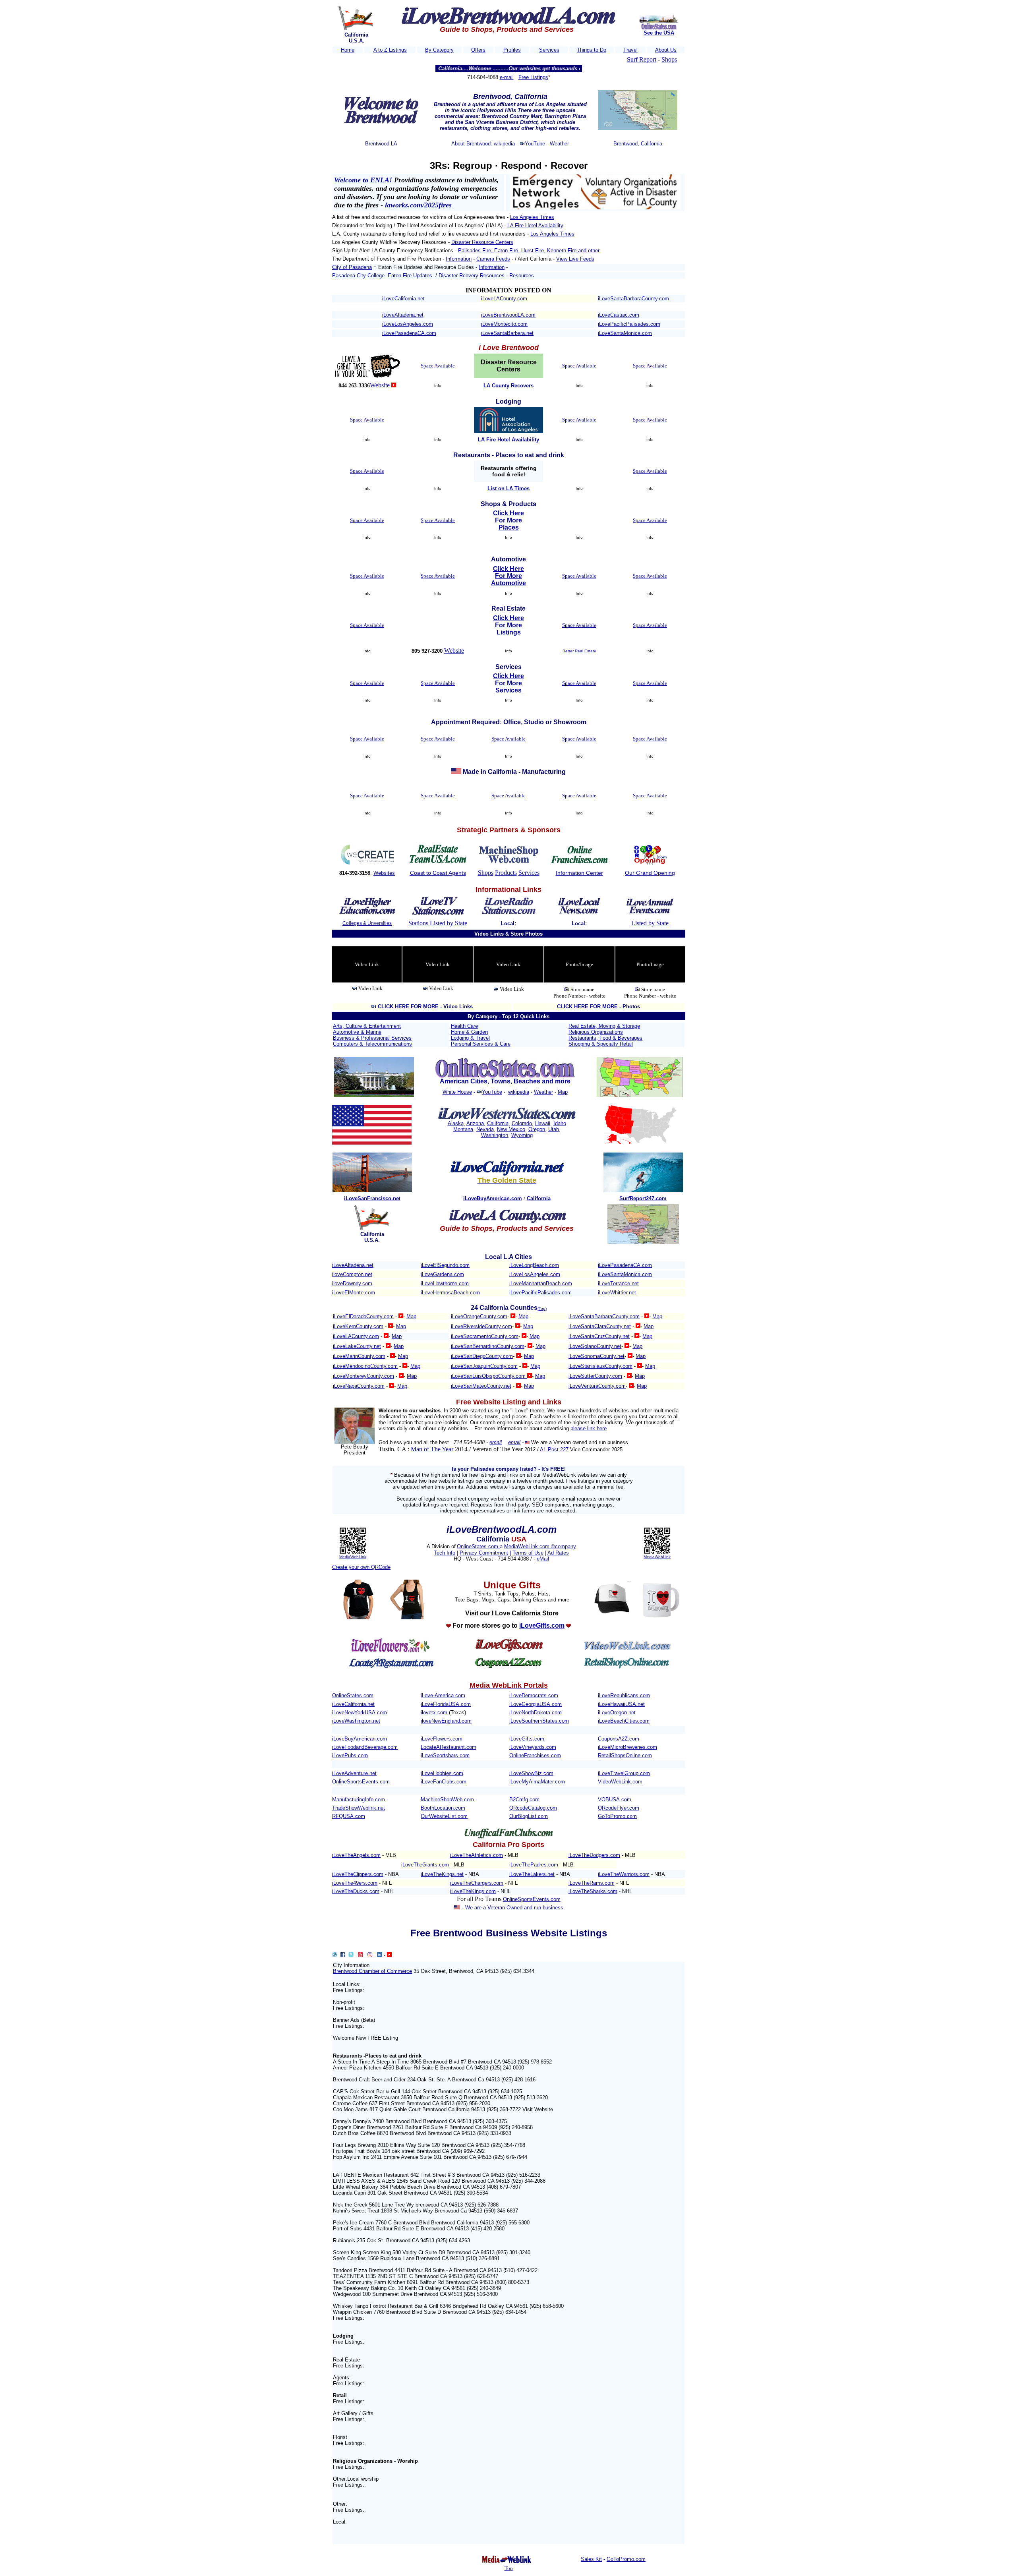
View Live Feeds (575, 259)
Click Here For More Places (508, 520)
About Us (666, 50)
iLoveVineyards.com (533, 1747)
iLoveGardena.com (442, 1274)
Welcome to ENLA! (363, 180)
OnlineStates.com (478, 1546)
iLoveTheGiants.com (425, 1865)
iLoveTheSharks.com (593, 1891)
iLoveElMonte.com (354, 1293)
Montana (463, 1129)
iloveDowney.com (352, 1283)
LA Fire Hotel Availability (535, 225)
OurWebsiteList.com (444, 1816)
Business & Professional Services (372, 1038)
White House (457, 1092)
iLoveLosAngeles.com (408, 324)
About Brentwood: (473, 144)
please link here (589, 1428)
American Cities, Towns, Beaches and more (505, 1081)
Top (509, 2568)
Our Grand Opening (650, 873)
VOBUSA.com (615, 1800)
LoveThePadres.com (534, 1865)
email (496, 1442)
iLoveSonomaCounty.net (596, 1356)
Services (549, 50)
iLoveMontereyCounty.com (363, 1376)
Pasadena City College (358, 276)
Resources (522, 276)
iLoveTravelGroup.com (624, 1773)
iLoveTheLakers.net (532, 1874)
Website (380, 385)
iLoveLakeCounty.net (357, 1346)
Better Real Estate (579, 651)
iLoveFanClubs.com (444, 1782)
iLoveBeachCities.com (624, 1721)
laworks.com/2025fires (418, 205)
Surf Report (642, 59)
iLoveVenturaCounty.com (597, 1386)
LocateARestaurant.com (449, 1747)
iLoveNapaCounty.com (359, 1386)
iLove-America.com (443, 1695)
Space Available (438, 366)
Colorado (522, 1123)
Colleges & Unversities (367, 923)
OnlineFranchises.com (535, 1755)
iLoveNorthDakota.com (536, 1712)
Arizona (475, 1123)
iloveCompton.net (352, 1274)
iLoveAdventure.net (354, 1773)
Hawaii (543, 1123)
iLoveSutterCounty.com (595, 1376)
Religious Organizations (596, 1032)
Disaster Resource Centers (482, 242)
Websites (384, 873)
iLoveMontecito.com (504, 324)
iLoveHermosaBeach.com (450, 1293)
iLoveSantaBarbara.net (507, 333)
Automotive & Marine (357, 1032)
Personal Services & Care (481, 1044)
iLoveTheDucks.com (356, 1891)
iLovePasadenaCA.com (409, 333)
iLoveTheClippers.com (358, 1874)
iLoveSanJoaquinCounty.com (484, 1366)
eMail (543, 1559)
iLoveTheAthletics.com (477, 1855)
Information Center (579, 873)
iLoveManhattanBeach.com (541, 1283)
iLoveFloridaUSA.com (446, 1704)
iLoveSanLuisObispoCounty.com (489, 1376)
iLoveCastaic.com (619, 315)
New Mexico (511, 1129)
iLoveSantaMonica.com (625, 333)
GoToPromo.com (617, 1816)
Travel (630, 50)
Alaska (456, 1123)
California (498, 1123)
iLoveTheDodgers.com (594, 1855)
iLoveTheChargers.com (477, 1883)
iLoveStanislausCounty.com (600, 1366)
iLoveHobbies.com (442, 1773)
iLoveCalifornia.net (403, 299)
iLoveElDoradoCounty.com (363, 1316)
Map (563, 1092)
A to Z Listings (390, 50)
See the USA (659, 33)
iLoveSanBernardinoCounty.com (488, 1346)
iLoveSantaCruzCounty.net (599, 1336)
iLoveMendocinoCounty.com (365, 1366)
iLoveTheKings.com (473, 1891)
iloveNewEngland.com (446, 1721)
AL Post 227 (554, 1449)
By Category (439, 50)
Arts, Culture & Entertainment (367, 1026)
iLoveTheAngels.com (356, 1855)
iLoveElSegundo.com (445, 1265)
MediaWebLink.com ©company (540, 1546)
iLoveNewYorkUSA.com (360, 1712)
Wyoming (522, 1135)
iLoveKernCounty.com (358, 1326)
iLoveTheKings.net (442, 1874)
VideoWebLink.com (620, 1782)
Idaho (560, 1123)
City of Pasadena (352, 267)
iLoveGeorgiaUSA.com (536, 1704)
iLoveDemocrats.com (534, 1695)
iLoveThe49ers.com (355, 1883)
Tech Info (445, 1553)
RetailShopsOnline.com (625, 1755)
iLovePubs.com (350, 1755)
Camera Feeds (493, 259)
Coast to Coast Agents (438, 873)
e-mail (507, 77)
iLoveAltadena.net (403, 315)
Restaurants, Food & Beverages (605, 1038)
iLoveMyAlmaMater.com (537, 1782)
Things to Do (592, 50)
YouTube (536, 144)
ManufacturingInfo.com (359, 1800)
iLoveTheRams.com (592, 1883)
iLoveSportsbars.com (445, 1755)
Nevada (485, 1129)
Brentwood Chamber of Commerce (372, 1971)
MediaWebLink (353, 1557)
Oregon (537, 1129)
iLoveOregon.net (617, 1712)
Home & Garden (469, 1032)
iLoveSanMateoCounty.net (481, 1386)
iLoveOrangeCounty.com (479, 1316)
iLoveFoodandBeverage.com (365, 1747)
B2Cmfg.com (524, 1800)
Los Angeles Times (532, 217)
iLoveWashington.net (356, 1721)
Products (506, 873)
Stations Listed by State (438, 923)
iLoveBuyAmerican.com (360, 1739)
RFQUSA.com (349, 1816)
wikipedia (519, 1092)
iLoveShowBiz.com (531, 1773)
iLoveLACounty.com (504, 299)
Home (348, 50)
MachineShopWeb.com (447, 1800)
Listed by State (650, 923)
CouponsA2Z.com (619, 1739)
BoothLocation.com (443, 1808)
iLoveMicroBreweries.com (627, 1747)
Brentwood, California (638, 144)
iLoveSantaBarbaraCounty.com (633, 299)
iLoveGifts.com (527, 1739)
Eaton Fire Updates (410, 276)
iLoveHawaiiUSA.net (621, 1704)
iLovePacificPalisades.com (629, 324)
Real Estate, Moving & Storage (604, 1026)
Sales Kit (591, 2559)
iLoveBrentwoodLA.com (508, 315)
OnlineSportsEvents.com (361, 1782)
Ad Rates (558, 1553)
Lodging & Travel (470, 1038)
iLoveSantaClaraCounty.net (600, 1326)
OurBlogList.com (529, 1816)
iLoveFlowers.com (442, 1739)
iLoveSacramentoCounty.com (485, 1336)
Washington (495, 1135)
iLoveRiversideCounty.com (481, 1326)
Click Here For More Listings (508, 625)
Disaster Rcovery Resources (472, 276)
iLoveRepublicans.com (624, 1695)
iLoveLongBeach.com (534, 1265)
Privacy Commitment (484, 1553)
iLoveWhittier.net (617, 1293)
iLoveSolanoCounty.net (595, 1346)
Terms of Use (528, 1553)
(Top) (542, 1308)
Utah (554, 1129)
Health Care (464, 1026)
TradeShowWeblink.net (359, 1808)
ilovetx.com (434, 1712)
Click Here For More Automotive (508, 576)
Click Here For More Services (508, 683)
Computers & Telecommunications (372, 1044)
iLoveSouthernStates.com (539, 1721)
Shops (669, 59)
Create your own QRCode (361, 1567)
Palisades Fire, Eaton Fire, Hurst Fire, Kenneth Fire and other (529, 250)
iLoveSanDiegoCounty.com (482, 1356)
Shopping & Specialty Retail (601, 1044)
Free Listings (533, 77)
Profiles (512, 50)
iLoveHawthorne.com (445, 1283)
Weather (559, 144)
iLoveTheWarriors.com (624, 1874)
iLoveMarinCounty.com (359, 1356)
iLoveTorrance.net (618, 1283)
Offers (478, 50)
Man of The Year (432, 1449)
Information (459, 259)
